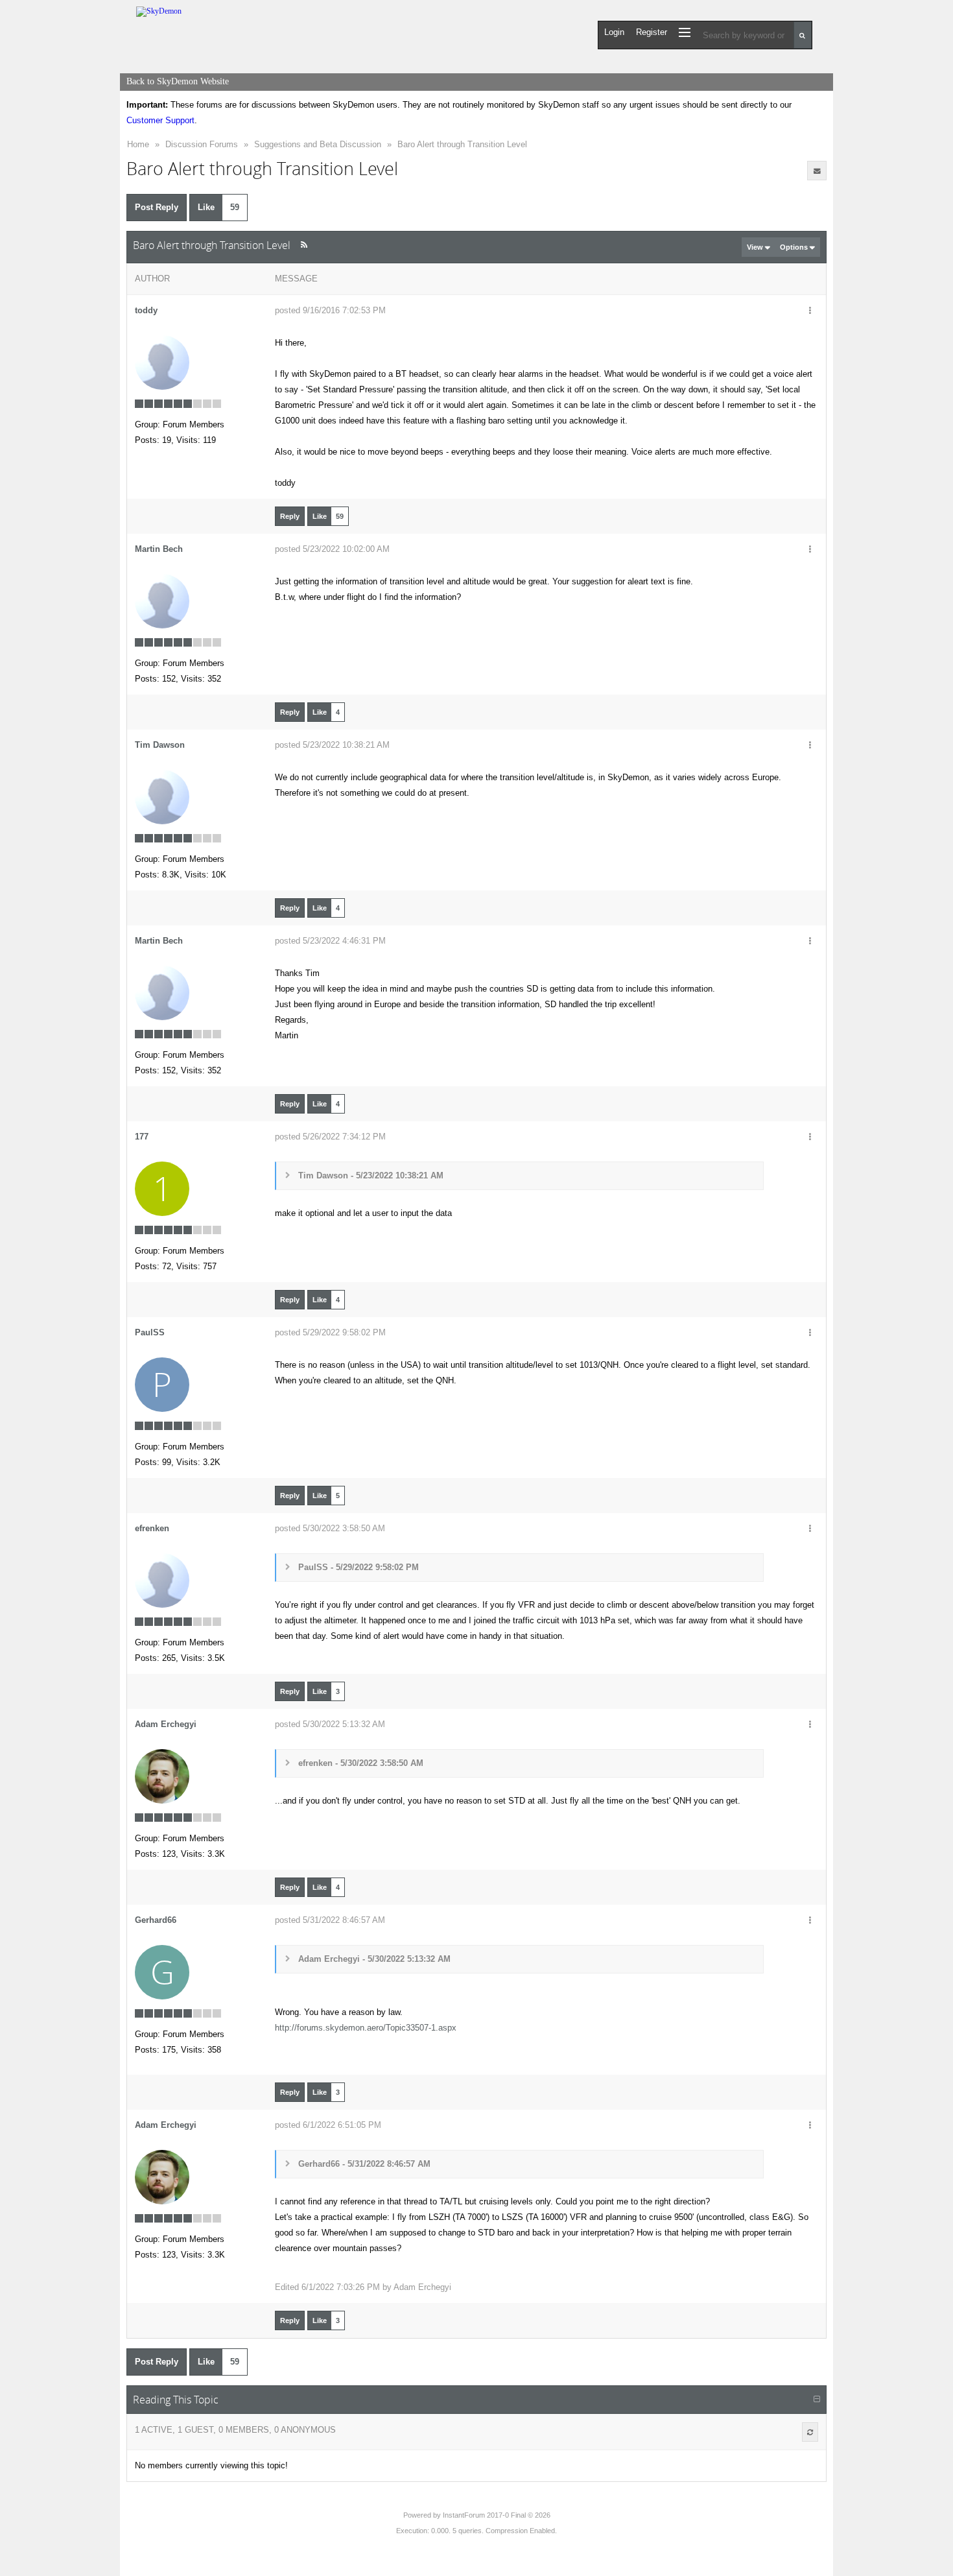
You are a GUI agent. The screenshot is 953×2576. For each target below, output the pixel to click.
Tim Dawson (160, 745)
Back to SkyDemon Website (178, 81)
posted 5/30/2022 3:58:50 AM (330, 1528)
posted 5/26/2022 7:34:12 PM (330, 1137)
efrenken (152, 1528)
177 (142, 1137)
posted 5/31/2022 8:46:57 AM (330, 1920)
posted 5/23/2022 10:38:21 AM (332, 745)
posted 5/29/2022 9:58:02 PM (330, 1332)
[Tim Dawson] (162, 797)
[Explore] (685, 32)
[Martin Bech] (162, 601)
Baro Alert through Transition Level (462, 144)
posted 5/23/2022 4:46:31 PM (330, 941)
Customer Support (160, 120)
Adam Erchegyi (166, 1724)
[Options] (810, 311)
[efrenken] (162, 1580)
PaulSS (150, 1332)
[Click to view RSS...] (304, 245)
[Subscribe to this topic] (817, 171)
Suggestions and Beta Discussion (318, 144)
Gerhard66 (156, 1920)
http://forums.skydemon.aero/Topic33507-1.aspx (366, 2028)
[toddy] (162, 362)
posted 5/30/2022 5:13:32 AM (330, 1724)
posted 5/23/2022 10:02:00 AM (332, 549)
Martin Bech (159, 549)
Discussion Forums (202, 144)
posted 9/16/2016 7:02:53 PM (330, 310)
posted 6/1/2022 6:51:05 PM (328, 2125)
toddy (146, 310)
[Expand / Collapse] (817, 2400)
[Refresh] (810, 2432)
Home (138, 144)
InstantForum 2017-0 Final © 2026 (497, 2515)
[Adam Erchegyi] (162, 1776)
